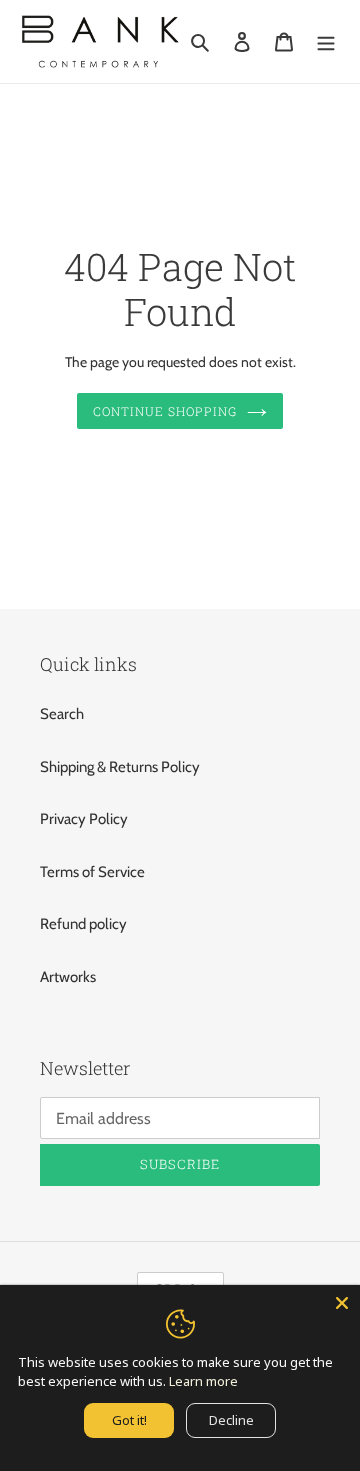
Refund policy (83, 924)
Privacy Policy (84, 819)
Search (62, 714)
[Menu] (326, 41)
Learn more (203, 1381)
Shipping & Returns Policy (120, 767)
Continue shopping (165, 411)
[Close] (342, 1303)
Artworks (68, 977)
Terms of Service (92, 872)
